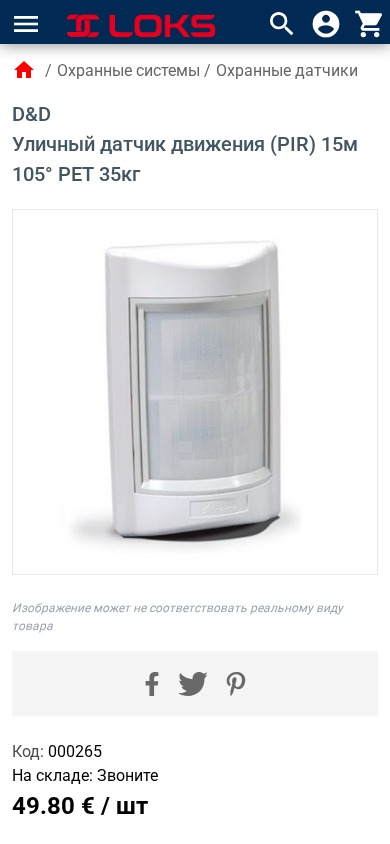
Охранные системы (128, 70)
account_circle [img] (326, 24)
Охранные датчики (287, 70)
